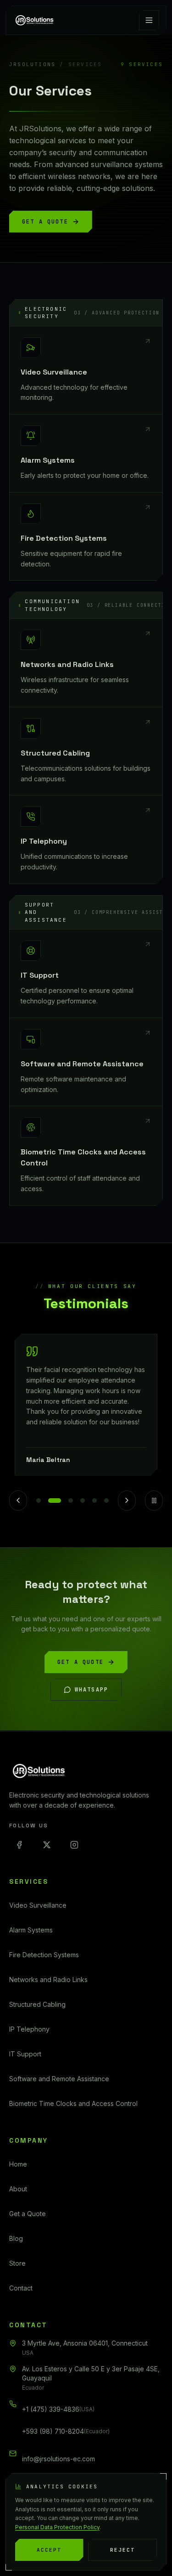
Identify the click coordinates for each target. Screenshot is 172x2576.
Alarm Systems (31, 1930)
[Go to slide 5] (94, 1501)
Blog (16, 2238)
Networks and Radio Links (48, 1980)
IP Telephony (29, 2029)
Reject (122, 2550)
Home (18, 2164)
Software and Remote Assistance (59, 2079)
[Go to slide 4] (83, 1501)
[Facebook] (19, 1845)
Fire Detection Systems (44, 1955)
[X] (47, 1845)
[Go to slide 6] (106, 1501)
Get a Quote (45, 222)
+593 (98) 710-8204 (66, 2431)
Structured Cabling (37, 2004)
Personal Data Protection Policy (57, 2527)
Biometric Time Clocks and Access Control (73, 2103)
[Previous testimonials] (18, 1501)
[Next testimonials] (127, 1501)
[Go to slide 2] (50, 1501)
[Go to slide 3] (67, 1501)
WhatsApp (92, 1690)
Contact (21, 2288)
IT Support (25, 2054)
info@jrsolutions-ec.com (58, 2459)
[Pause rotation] (154, 1501)
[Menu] (149, 20)
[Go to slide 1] (39, 1501)
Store (17, 2263)
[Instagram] (74, 1845)
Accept (49, 2550)
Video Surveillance (38, 1905)
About (18, 2189)
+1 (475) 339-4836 (58, 2409)
